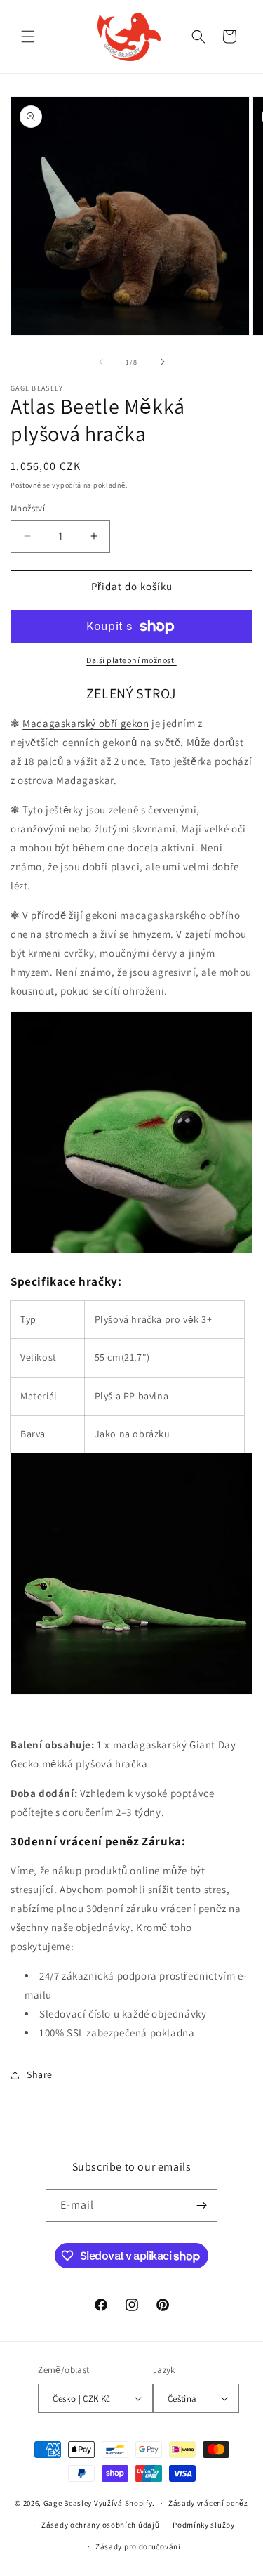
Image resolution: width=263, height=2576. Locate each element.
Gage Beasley (68, 2503)
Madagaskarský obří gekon (86, 723)
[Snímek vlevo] (101, 362)
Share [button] (40, 2074)
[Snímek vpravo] (163, 362)
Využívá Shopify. (124, 2503)
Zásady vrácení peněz (208, 2503)
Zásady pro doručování (138, 2546)
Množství (28, 508)
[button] (28, 37)
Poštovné (26, 485)
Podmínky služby (204, 2525)
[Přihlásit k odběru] (201, 2205)
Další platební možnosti (131, 660)
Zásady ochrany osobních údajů (100, 2525)
